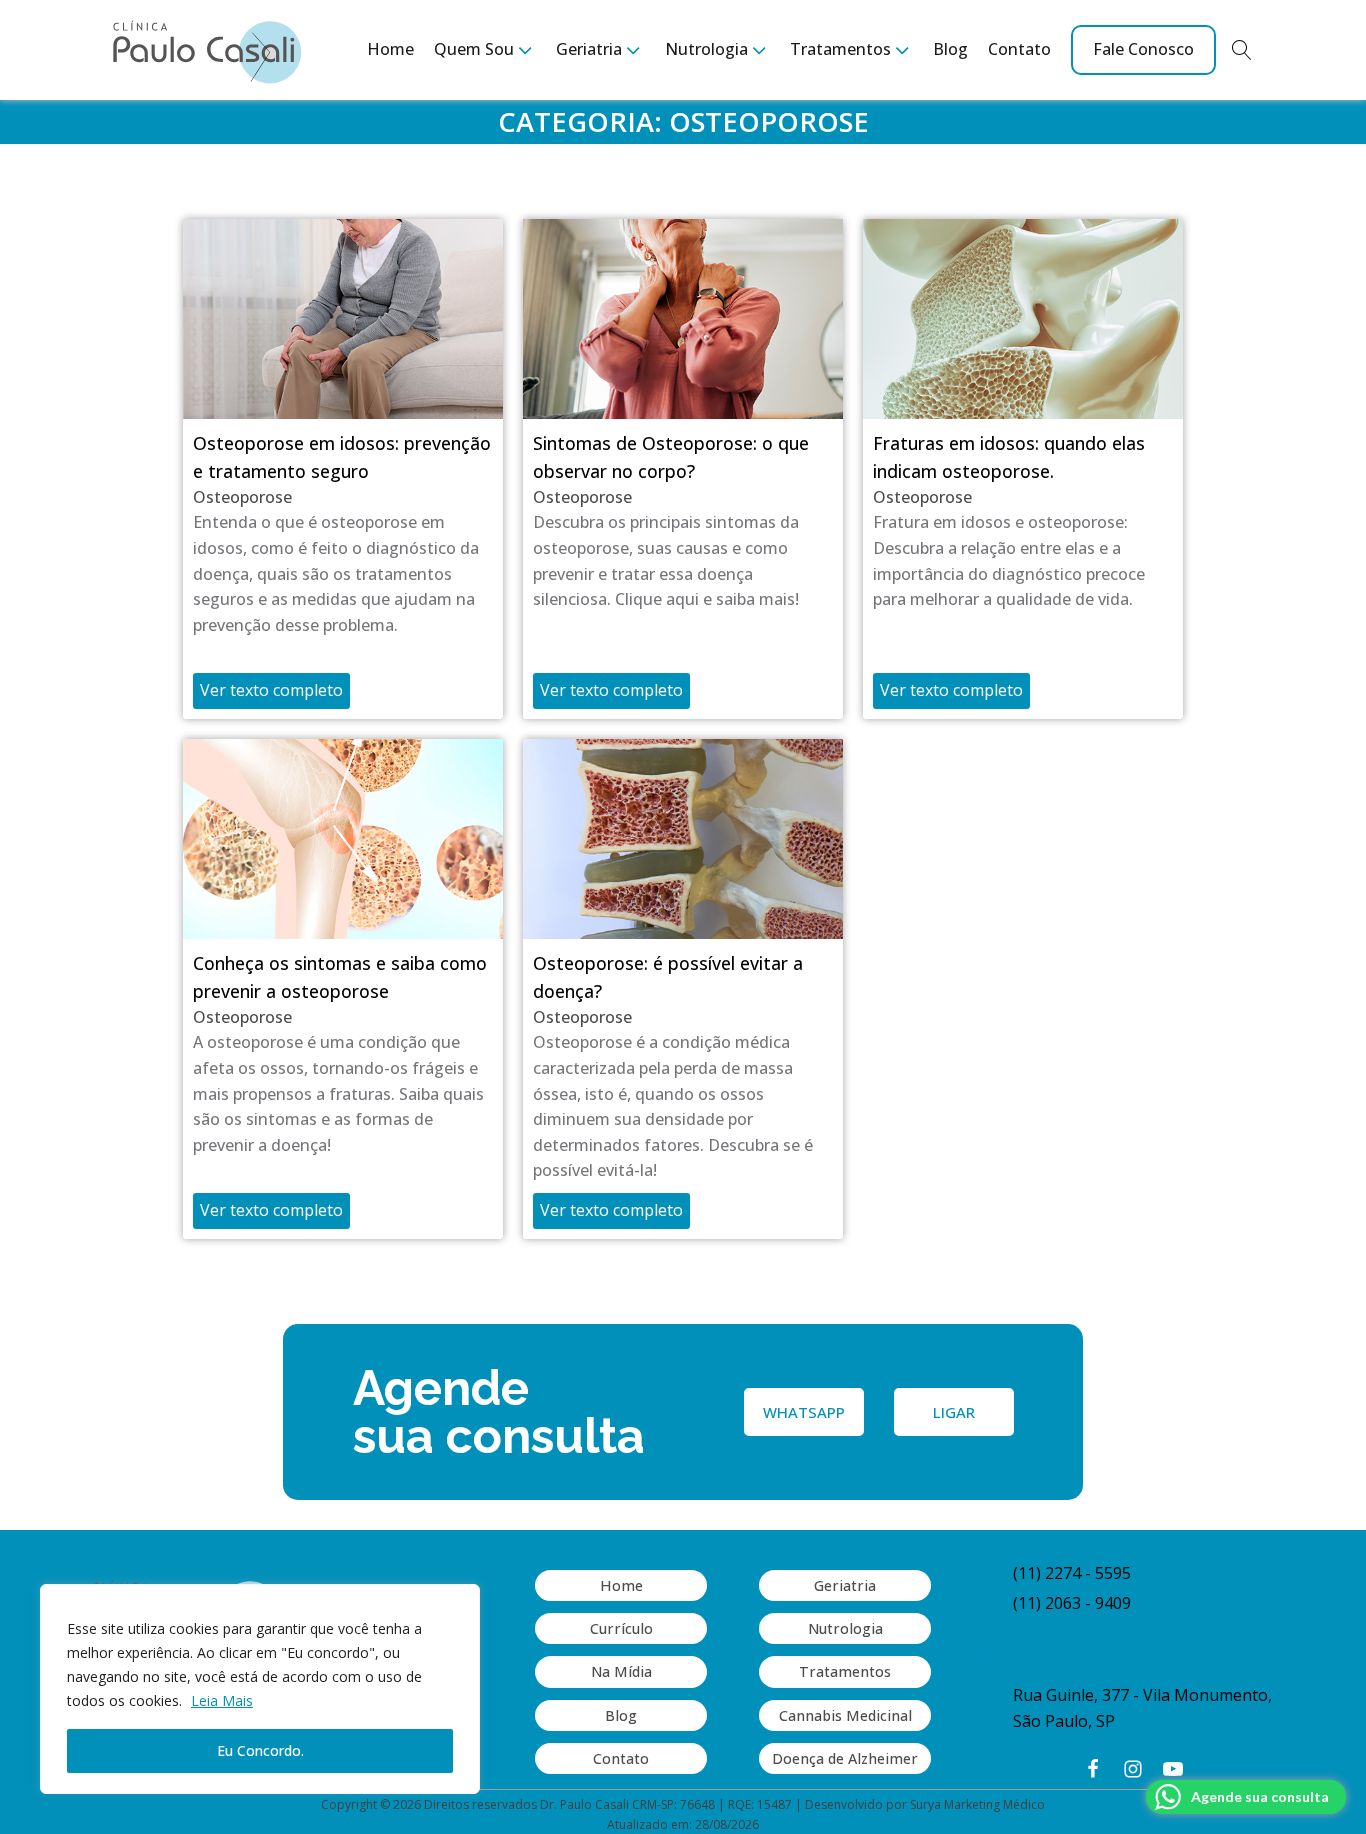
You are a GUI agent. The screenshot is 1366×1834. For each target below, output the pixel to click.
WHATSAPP (804, 1412)
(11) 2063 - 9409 (1072, 1603)
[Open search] (1242, 50)
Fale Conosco (1143, 49)
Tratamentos (845, 1671)
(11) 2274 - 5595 (1072, 1573)
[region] (260, 1689)
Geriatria (845, 1585)
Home (390, 49)
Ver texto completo (271, 690)
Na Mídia (621, 1671)
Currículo (621, 1628)
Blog (950, 49)
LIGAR (954, 1412)
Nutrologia (845, 1628)
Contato (1019, 49)
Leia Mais (222, 1700)
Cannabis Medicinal (845, 1715)
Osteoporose (242, 497)
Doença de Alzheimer (845, 1758)
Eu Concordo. (260, 1750)
